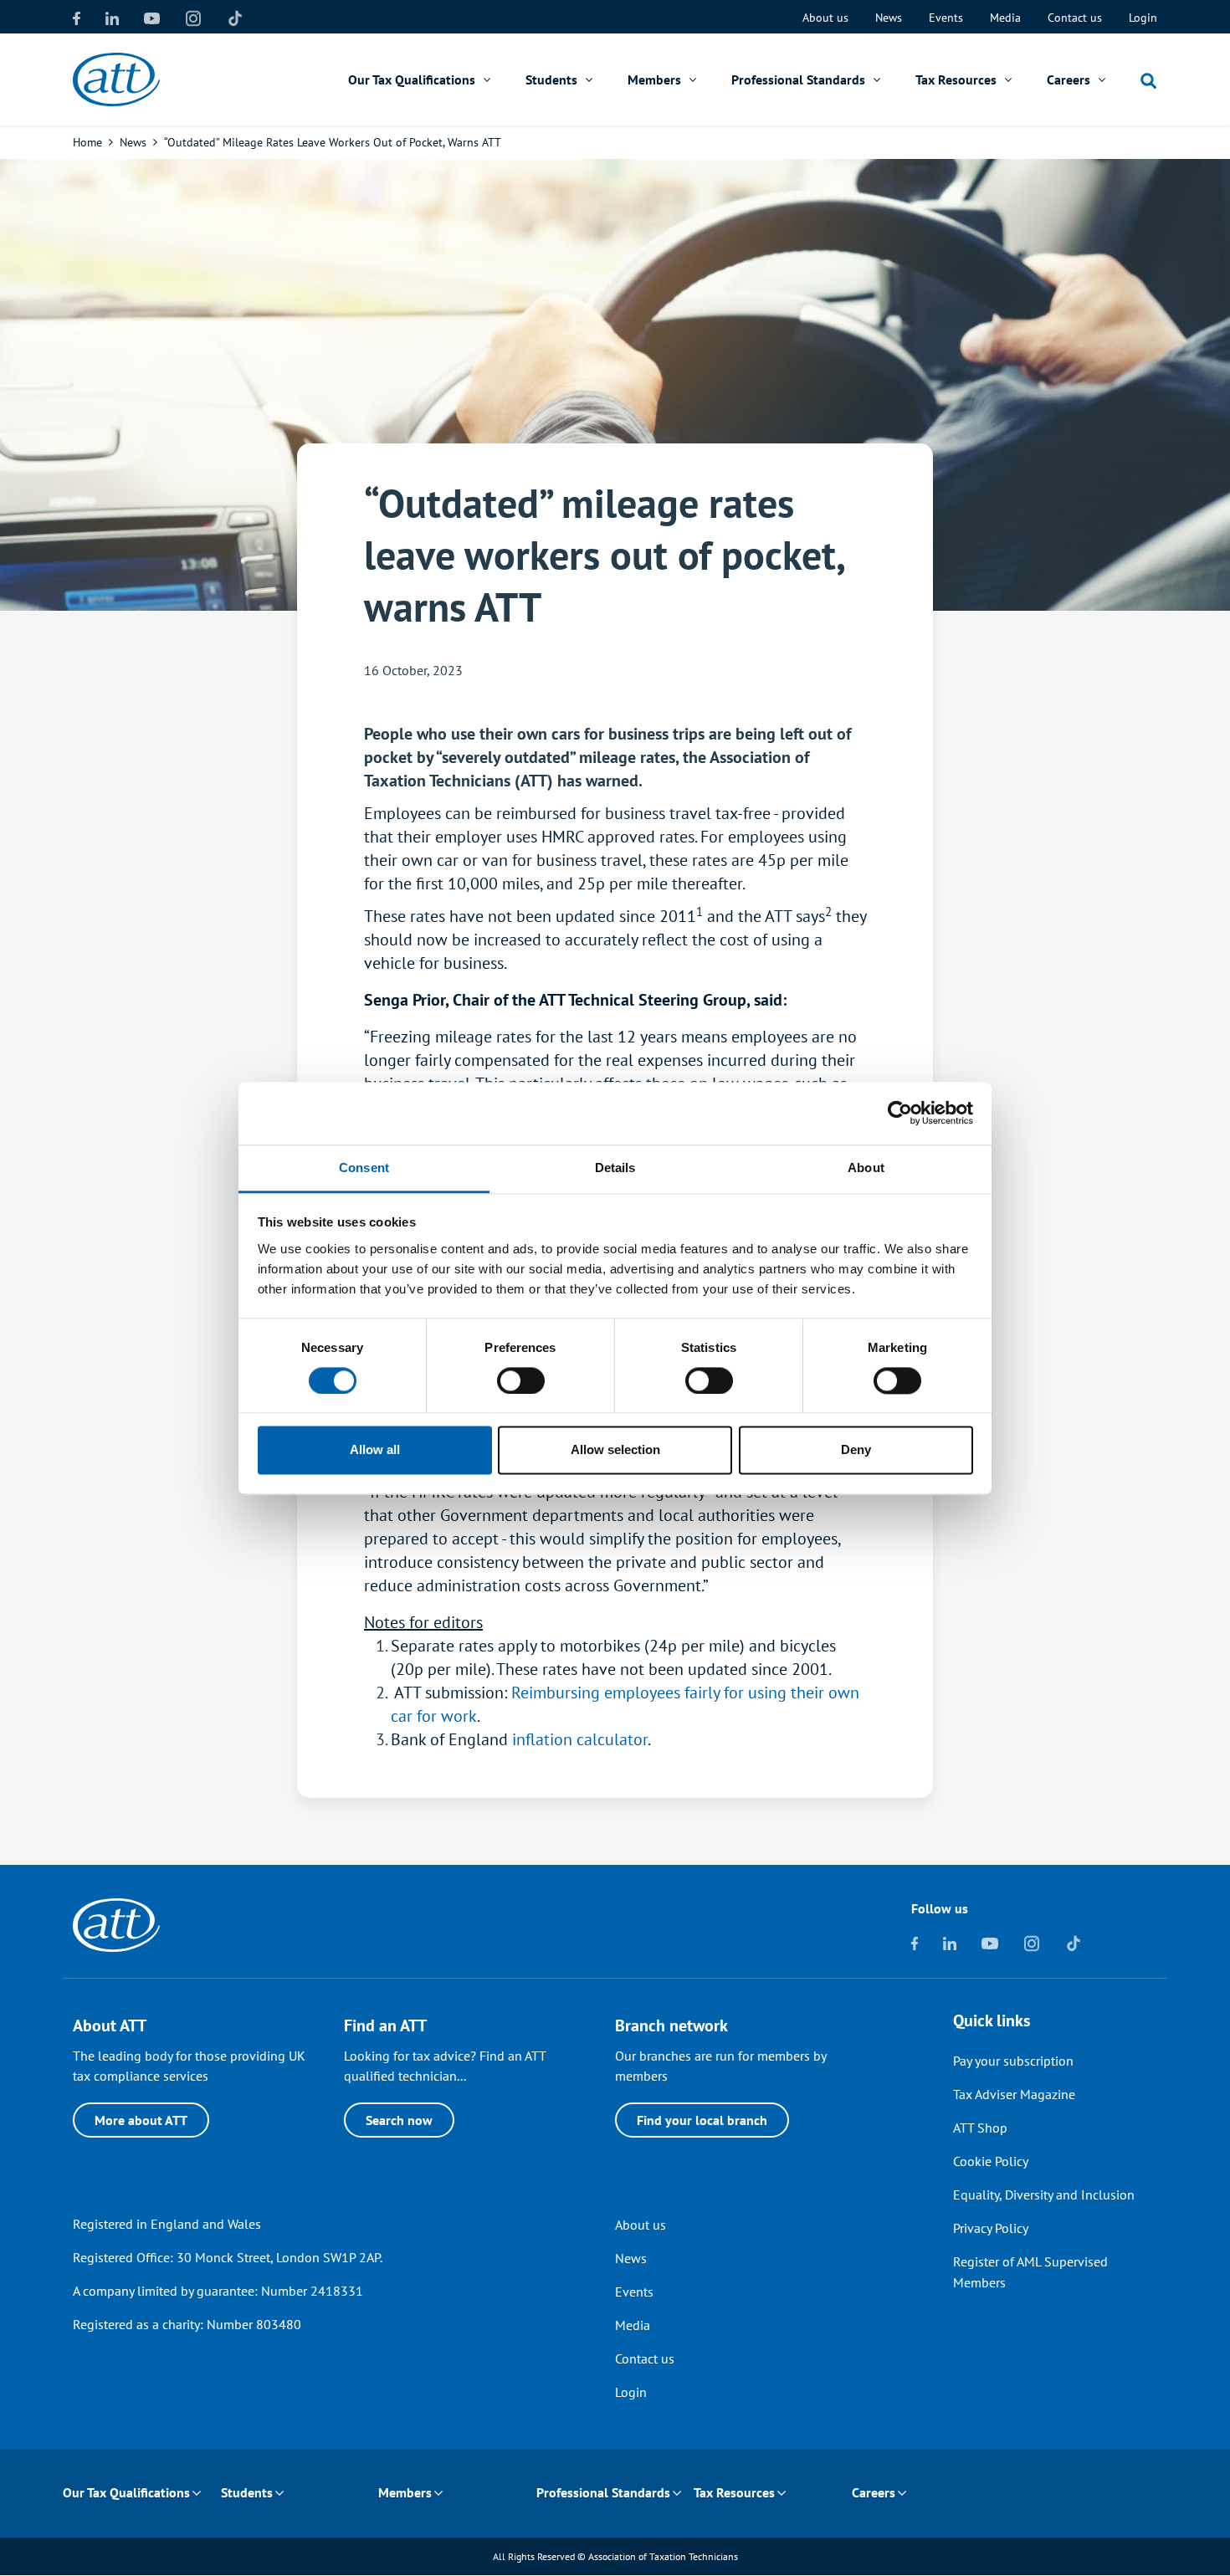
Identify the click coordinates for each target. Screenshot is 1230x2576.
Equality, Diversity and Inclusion (1044, 2194)
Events (946, 18)
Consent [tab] (364, 1168)
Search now (399, 2120)
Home (87, 142)
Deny (856, 1450)
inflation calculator (580, 1739)
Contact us (1075, 18)
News (889, 18)
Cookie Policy (991, 2161)
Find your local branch (702, 2120)
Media (1005, 18)
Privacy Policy (991, 2228)
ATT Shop (980, 2128)
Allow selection (615, 1450)
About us (825, 18)
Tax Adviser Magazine (1014, 2094)
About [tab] (866, 1168)
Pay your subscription (1013, 2061)
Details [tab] (615, 1168)
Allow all (375, 1450)
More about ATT (141, 2120)
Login (1143, 18)
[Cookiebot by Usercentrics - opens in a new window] (900, 1113)
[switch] (521, 1380)
